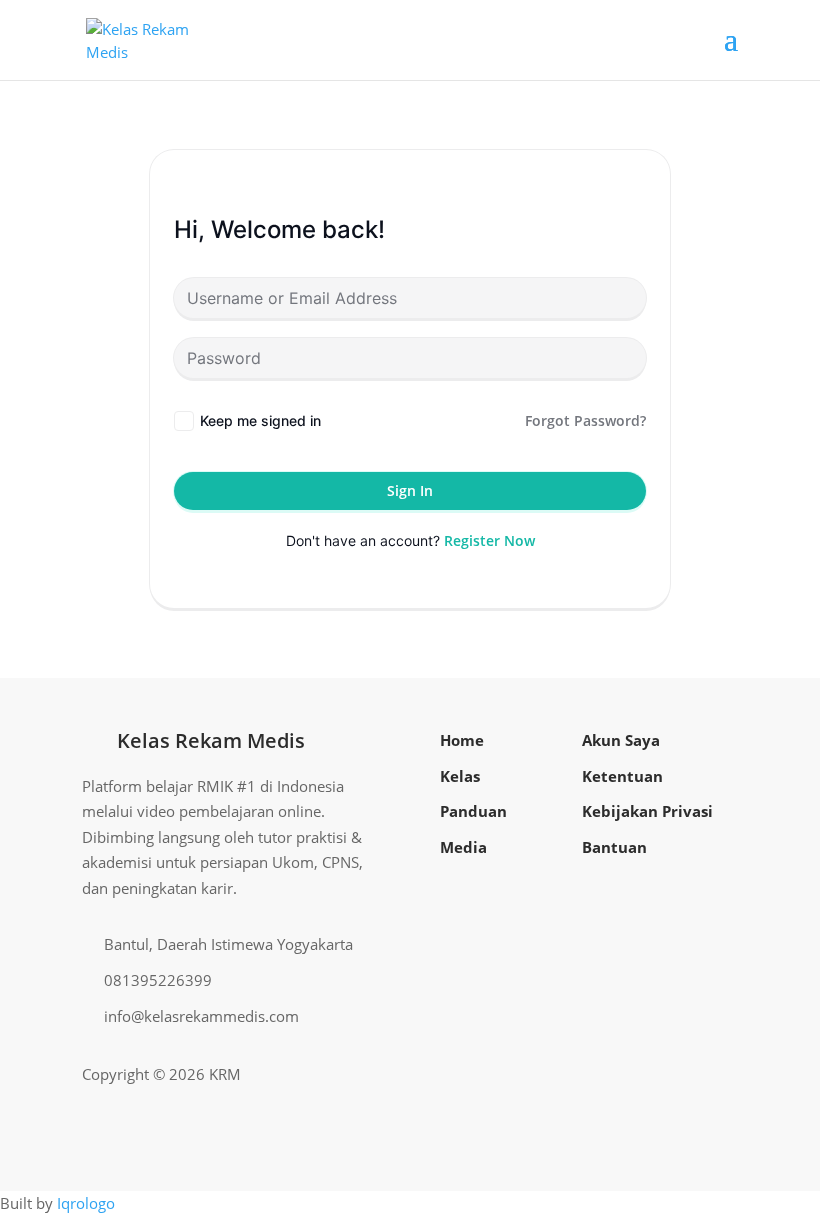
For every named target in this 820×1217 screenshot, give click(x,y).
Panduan (473, 811)
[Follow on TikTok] (722, 1075)
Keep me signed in (260, 420)
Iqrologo (86, 1203)
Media (463, 847)
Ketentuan (622, 776)
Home (462, 740)
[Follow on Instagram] (658, 1075)
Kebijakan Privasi (647, 811)
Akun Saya (621, 740)
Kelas (460, 776)
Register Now (489, 540)
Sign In (410, 490)
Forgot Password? (585, 420)
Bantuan (614, 847)
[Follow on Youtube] (690, 1075)
